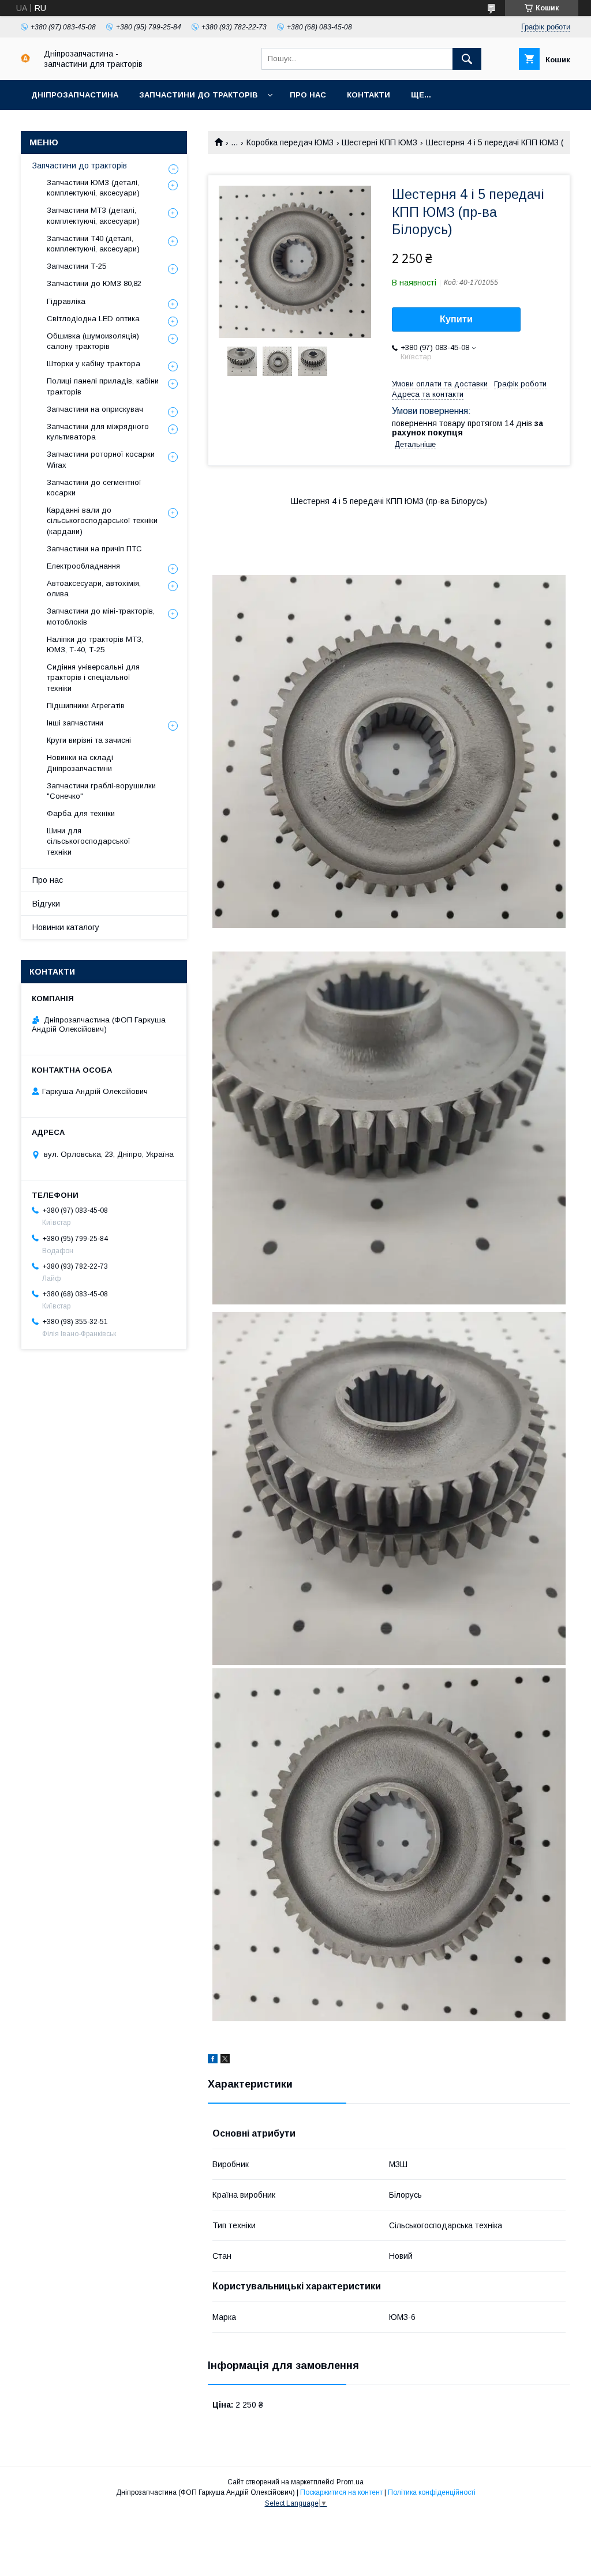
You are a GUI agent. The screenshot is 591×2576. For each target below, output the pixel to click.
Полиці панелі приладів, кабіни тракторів (103, 386)
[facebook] (213, 2060)
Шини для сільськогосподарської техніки (89, 841)
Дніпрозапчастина (75, 95)
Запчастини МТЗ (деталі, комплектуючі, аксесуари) (93, 215)
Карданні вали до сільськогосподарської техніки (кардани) (102, 520)
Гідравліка (66, 301)
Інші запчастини (75, 723)
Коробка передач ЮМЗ (290, 142)
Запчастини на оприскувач (95, 409)
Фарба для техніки (81, 813)
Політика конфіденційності (432, 2492)
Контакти (369, 95)
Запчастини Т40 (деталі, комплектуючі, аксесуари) (93, 244)
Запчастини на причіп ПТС (94, 549)
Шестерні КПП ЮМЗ (379, 142)
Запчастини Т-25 (76, 266)
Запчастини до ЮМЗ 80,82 (94, 283)
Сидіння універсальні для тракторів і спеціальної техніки (93, 677)
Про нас (308, 95)
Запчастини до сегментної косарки (94, 488)
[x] (225, 2060)
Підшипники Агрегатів (86, 706)
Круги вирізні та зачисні (89, 740)
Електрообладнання (83, 566)
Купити (456, 319)
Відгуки (46, 904)
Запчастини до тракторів (198, 95)
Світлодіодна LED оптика (93, 319)
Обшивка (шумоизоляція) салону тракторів (93, 341)
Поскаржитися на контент (341, 2492)
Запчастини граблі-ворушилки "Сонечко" (101, 791)
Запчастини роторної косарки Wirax (101, 459)
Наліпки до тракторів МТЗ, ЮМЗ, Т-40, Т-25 (95, 644)
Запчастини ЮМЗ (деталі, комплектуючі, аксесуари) (93, 188)
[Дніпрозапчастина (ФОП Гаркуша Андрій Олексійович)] (25, 60)
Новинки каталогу (66, 927)
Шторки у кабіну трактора (93, 364)
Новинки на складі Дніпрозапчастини (80, 763)
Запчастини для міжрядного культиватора (98, 432)
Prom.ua (350, 2482)
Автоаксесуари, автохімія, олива (94, 588)
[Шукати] (467, 59)
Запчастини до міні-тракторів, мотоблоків (101, 616)
